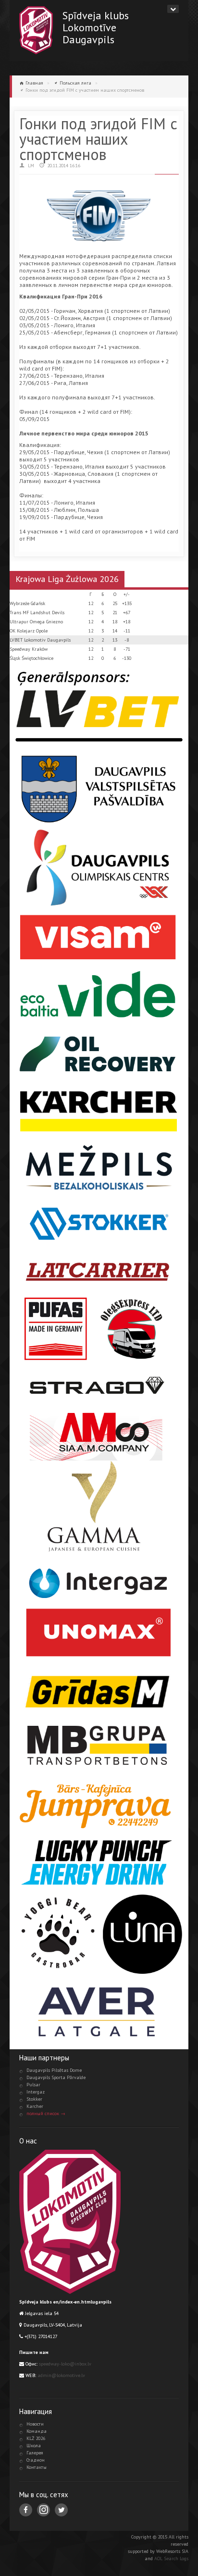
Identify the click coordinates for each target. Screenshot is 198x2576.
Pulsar (33, 2085)
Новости (35, 2424)
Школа (34, 2446)
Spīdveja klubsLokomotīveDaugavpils (96, 27)
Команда (37, 2431)
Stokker (34, 2099)
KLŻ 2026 (36, 2438)
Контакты (37, 2467)
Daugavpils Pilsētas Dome (54, 2070)
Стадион (36, 2460)
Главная (34, 83)
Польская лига (75, 83)
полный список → (46, 2113)
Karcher (35, 2106)
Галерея (35, 2453)
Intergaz (36, 2092)
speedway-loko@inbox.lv (65, 2364)
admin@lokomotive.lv (61, 2375)
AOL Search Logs (171, 2558)
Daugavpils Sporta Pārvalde (56, 2077)
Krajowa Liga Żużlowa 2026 (67, 579)
